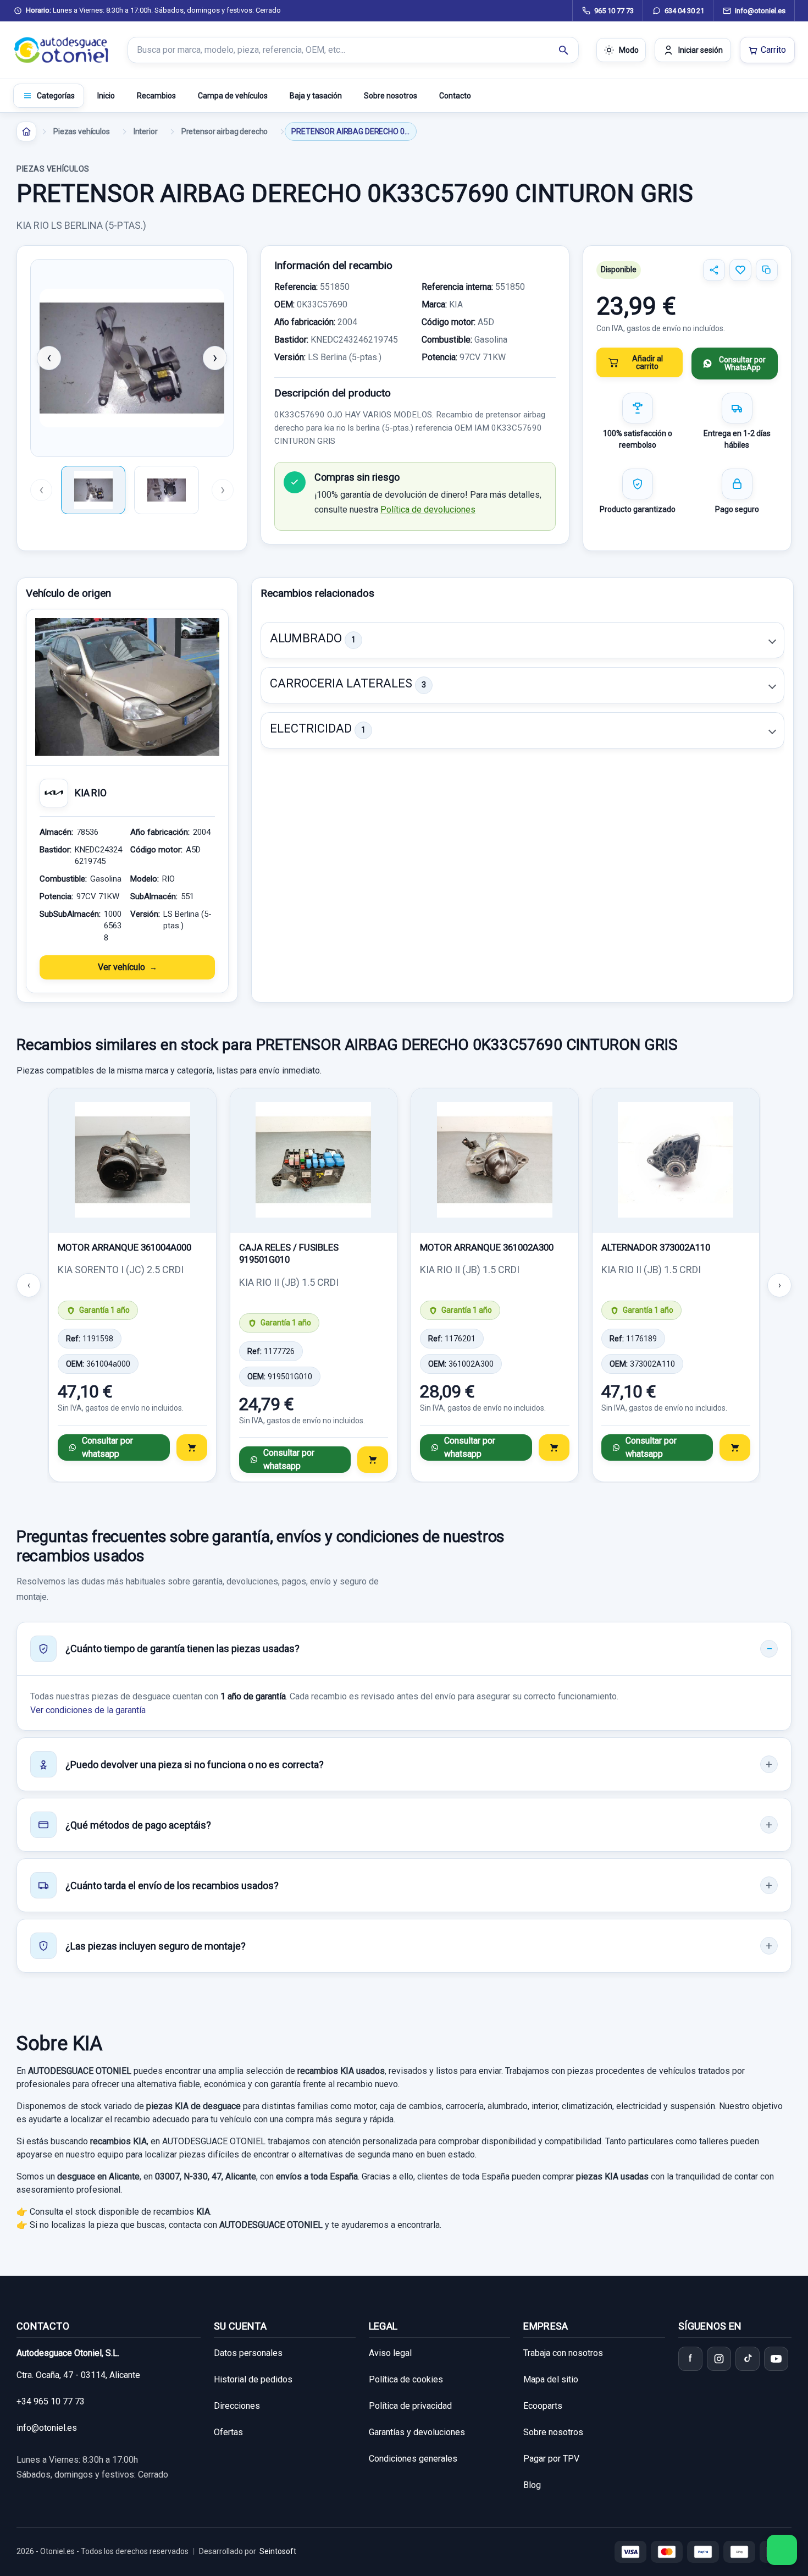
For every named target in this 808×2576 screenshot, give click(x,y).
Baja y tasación (316, 96)
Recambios (156, 96)
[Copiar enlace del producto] (767, 270)
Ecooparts (543, 2406)
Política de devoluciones (428, 510)
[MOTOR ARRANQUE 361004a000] (132, 1160)
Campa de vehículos (233, 96)
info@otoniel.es (47, 2428)
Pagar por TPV (551, 2459)
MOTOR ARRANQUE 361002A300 (487, 1247)
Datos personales (248, 2353)
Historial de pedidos (253, 2379)
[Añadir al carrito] (192, 1447)
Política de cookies (406, 2379)
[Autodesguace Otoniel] (62, 50)
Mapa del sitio (551, 2379)
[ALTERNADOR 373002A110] (676, 1160)
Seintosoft (278, 2551)
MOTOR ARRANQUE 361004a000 (124, 1247)
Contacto (455, 96)
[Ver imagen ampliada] (132, 358)
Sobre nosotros (391, 96)
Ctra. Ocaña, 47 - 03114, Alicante (78, 2375)
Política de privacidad (410, 2406)
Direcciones (237, 2406)
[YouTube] (776, 2359)
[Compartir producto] (714, 270)
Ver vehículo (121, 967)
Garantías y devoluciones (417, 2432)
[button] (522, 640)
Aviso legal (390, 2353)
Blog (532, 2485)
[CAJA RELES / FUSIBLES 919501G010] (314, 1160)
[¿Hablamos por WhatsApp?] (782, 2550)
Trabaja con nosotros (563, 2353)
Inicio (106, 96)
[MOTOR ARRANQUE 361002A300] (495, 1160)
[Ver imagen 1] (93, 490)
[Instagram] (719, 2359)
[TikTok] (748, 2359)
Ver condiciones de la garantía (88, 1710)
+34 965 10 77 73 (51, 2401)
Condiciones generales (413, 2459)
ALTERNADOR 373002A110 (656, 1247)
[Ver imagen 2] (166, 490)
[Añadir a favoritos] (740, 270)
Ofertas (228, 2432)
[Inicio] (26, 131)
